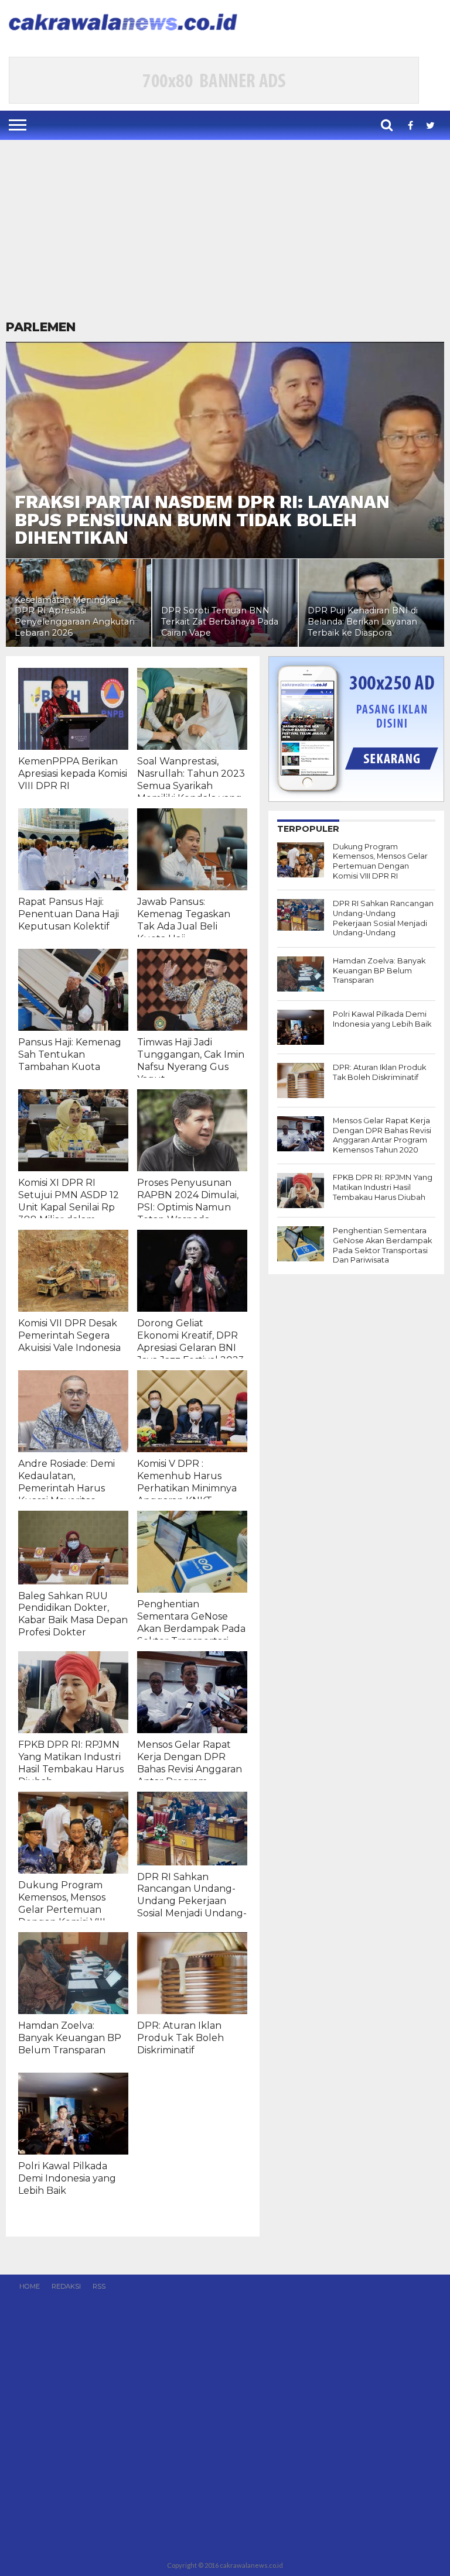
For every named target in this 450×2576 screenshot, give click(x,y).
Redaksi (66, 2286)
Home (30, 2286)
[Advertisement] (225, 231)
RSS (99, 2286)
